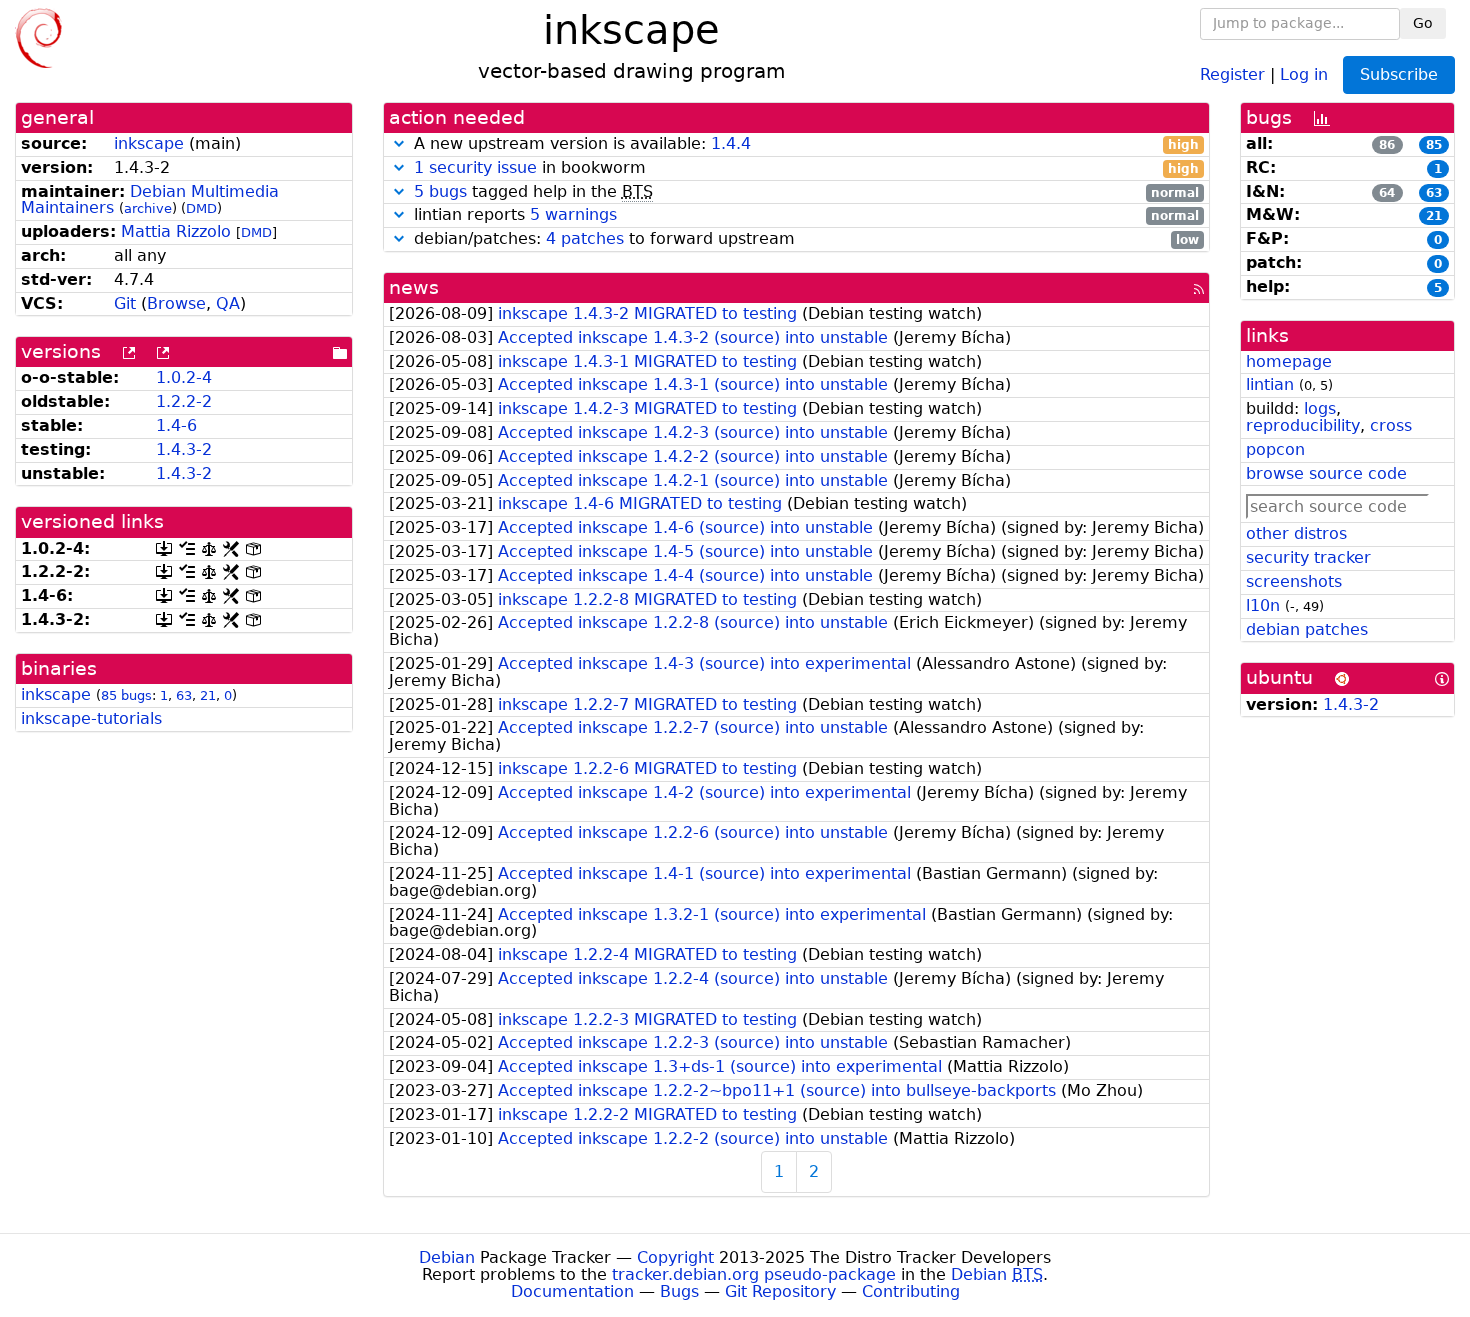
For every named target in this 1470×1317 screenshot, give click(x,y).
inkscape (149, 143)
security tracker (1308, 557)
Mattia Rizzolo (176, 231)
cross (1391, 425)
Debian (447, 1257)
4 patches (585, 238)
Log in (1304, 73)
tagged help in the (807, 192)
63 (184, 695)
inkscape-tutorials (91, 718)
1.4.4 (731, 143)
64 (1387, 193)
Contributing (911, 1291)
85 (1434, 145)
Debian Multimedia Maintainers (150, 200)
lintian (1270, 384)
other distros (1296, 533)
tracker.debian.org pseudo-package (754, 1274)
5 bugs (440, 191)
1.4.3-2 (184, 449)
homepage (1289, 361)
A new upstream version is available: (804, 144)
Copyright (675, 1257)
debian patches (1307, 629)
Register (1232, 73)
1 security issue (475, 167)
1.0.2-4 (184, 377)
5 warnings (573, 214)
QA (228, 303)
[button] (399, 143)
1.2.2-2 (184, 401)
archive (148, 208)
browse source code (1326, 473)
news (414, 287)
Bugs (679, 1291)
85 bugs (126, 695)
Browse (176, 303)
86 (1387, 145)
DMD (201, 208)
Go (1423, 23)
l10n (1263, 605)
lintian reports (804, 215)
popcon (1275, 449)
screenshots (1294, 581)
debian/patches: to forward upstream (804, 239)
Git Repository (780, 1291)
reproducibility (1303, 425)
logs (1320, 408)
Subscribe (1399, 74)
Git (125, 303)
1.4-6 (176, 425)
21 (208, 695)
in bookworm (807, 168)
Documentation (572, 1291)
